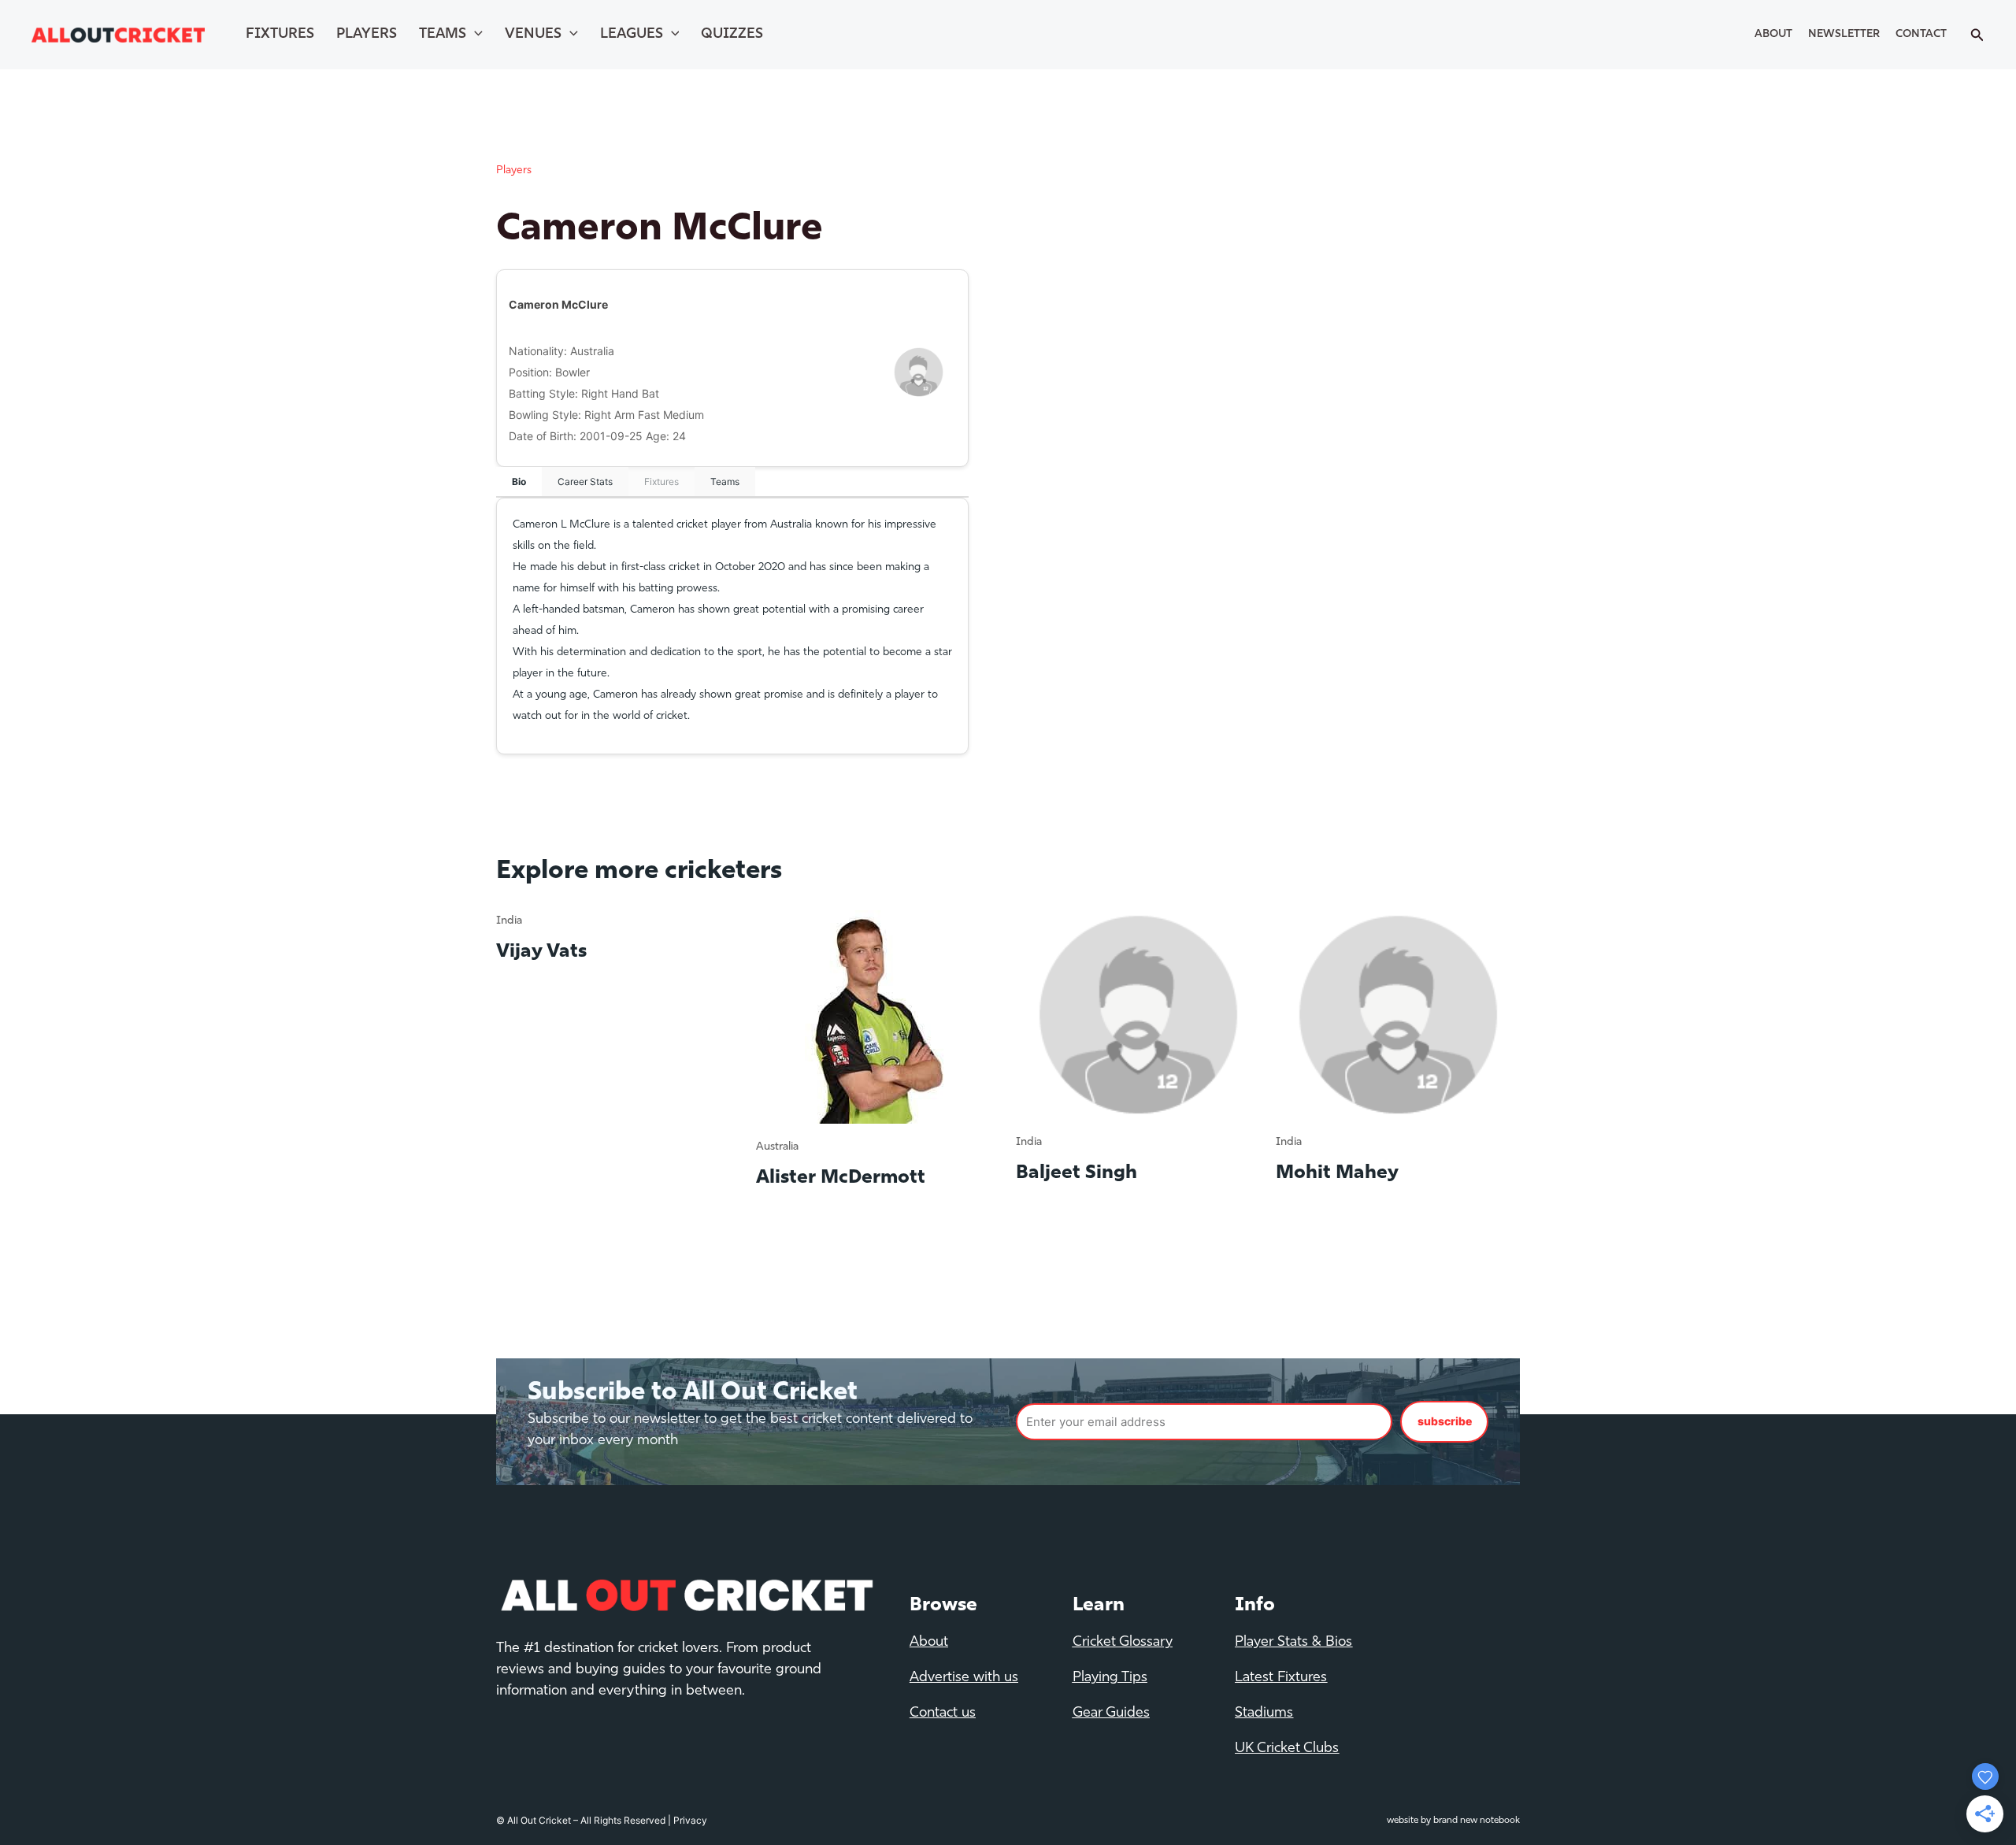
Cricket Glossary (1123, 1643)
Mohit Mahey (1337, 1173)
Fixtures (280, 35)
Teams (443, 35)
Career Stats (585, 482)
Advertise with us (964, 1678)
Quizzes (732, 35)
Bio (519, 482)
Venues (533, 35)
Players (367, 35)
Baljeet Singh (1077, 1173)
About (1773, 34)
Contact (1921, 34)
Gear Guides (1111, 1713)
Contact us (943, 1713)
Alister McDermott (841, 1178)
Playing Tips (1110, 1678)
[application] (474, 35)
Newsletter (1844, 34)
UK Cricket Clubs (1287, 1749)
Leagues (632, 35)
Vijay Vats (541, 952)
